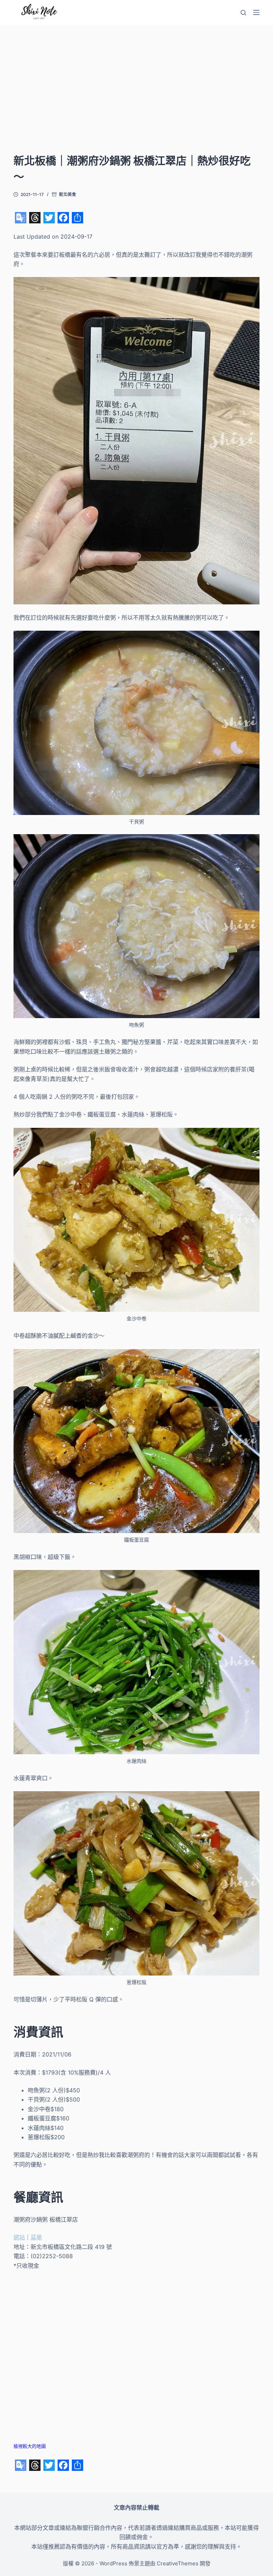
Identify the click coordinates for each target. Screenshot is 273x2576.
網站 (19, 2237)
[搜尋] (243, 13)
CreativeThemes (178, 2563)
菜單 (36, 2237)
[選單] (256, 12)
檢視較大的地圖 (30, 2446)
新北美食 (68, 194)
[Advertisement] (137, 99)
